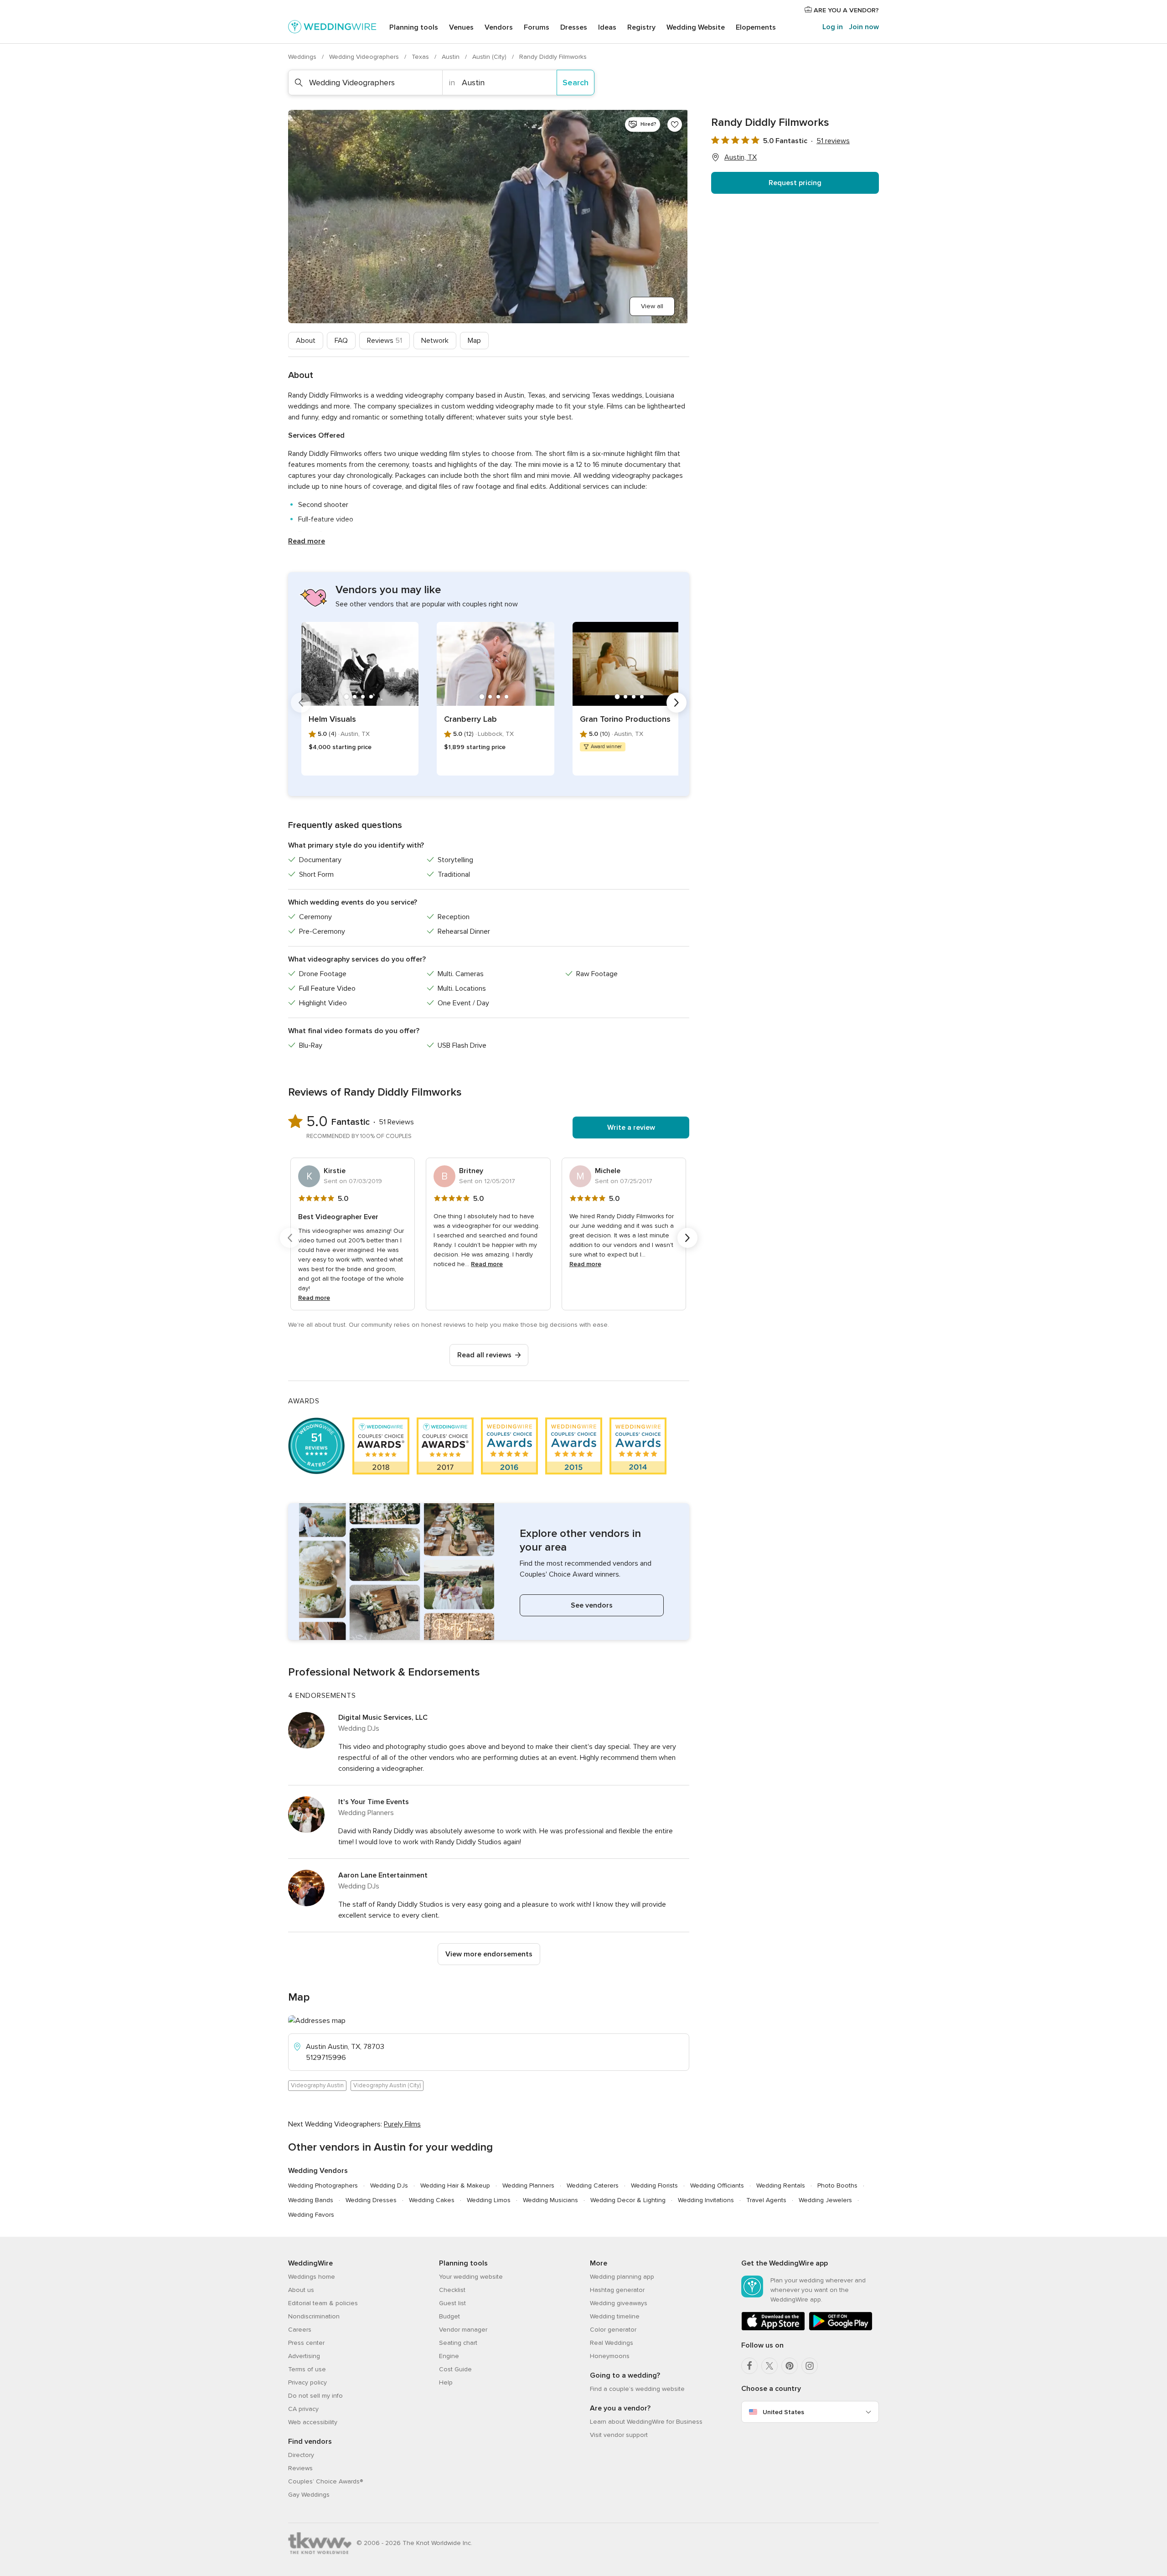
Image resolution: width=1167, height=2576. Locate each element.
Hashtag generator (617, 2290)
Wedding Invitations (706, 2200)
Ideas (607, 27)
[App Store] (773, 2329)
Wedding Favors (311, 2215)
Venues (461, 27)
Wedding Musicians (550, 2200)
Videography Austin (317, 2085)
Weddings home (312, 2277)
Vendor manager (463, 2330)
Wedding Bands (311, 2200)
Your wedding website (471, 2277)
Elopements (756, 27)
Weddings (303, 57)
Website (696, 27)
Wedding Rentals (781, 2185)
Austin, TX (741, 157)
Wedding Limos (489, 2200)
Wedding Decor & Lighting (628, 2200)
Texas (421, 57)
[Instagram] (810, 2366)
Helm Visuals (332, 719)
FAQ (341, 341)
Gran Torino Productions (625, 719)
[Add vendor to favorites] (675, 124)
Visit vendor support (619, 2435)
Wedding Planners (528, 2185)
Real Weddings (612, 2343)
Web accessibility (313, 2422)
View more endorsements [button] (489, 1954)
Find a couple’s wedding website (637, 2389)
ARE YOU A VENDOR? (845, 10)
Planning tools (414, 27)
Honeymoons (610, 2356)
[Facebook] (749, 2366)
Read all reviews (484, 1355)
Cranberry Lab (470, 719)
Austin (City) (490, 57)
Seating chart (458, 2343)
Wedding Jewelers (825, 2200)
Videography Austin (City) (387, 2085)
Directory (301, 2455)
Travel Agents (766, 2200)
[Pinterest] (790, 2366)
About (306, 341)
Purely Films (402, 2124)
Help (446, 2382)
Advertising (304, 2356)
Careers (300, 2330)
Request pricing (795, 183)
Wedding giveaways (619, 2303)
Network (435, 341)
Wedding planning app (622, 2277)
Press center (306, 2343)
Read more (307, 541)
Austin (452, 57)
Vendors (499, 27)
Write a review (631, 1128)
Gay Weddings (309, 2495)
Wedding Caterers (593, 2185)
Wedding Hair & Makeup (455, 2185)
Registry (641, 27)
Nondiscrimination (314, 2316)
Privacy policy (307, 2382)
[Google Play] (841, 2329)
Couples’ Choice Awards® (325, 2481)
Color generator (613, 2330)
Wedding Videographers (365, 57)
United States (783, 2412)
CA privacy (303, 2409)
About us (301, 2290)
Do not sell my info (315, 2396)
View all (652, 306)
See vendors (592, 1605)
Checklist (452, 2290)
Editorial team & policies (323, 2303)
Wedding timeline (615, 2316)
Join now (864, 27)
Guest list (452, 2303)
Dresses (574, 27)
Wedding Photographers (323, 2185)
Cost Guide (455, 2369)
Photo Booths (837, 2185)
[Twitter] (769, 2366)
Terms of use (307, 2369)
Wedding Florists (654, 2185)
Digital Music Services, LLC (383, 1717)
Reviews (385, 341)
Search (576, 83)
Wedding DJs (389, 2185)
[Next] (676, 703)
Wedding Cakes (432, 2200)
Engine (449, 2356)
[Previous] (301, 703)
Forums (537, 27)
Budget (449, 2316)
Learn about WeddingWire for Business (646, 2422)
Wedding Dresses (371, 2200)
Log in (833, 27)
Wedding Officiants (717, 2185)
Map (474, 341)
